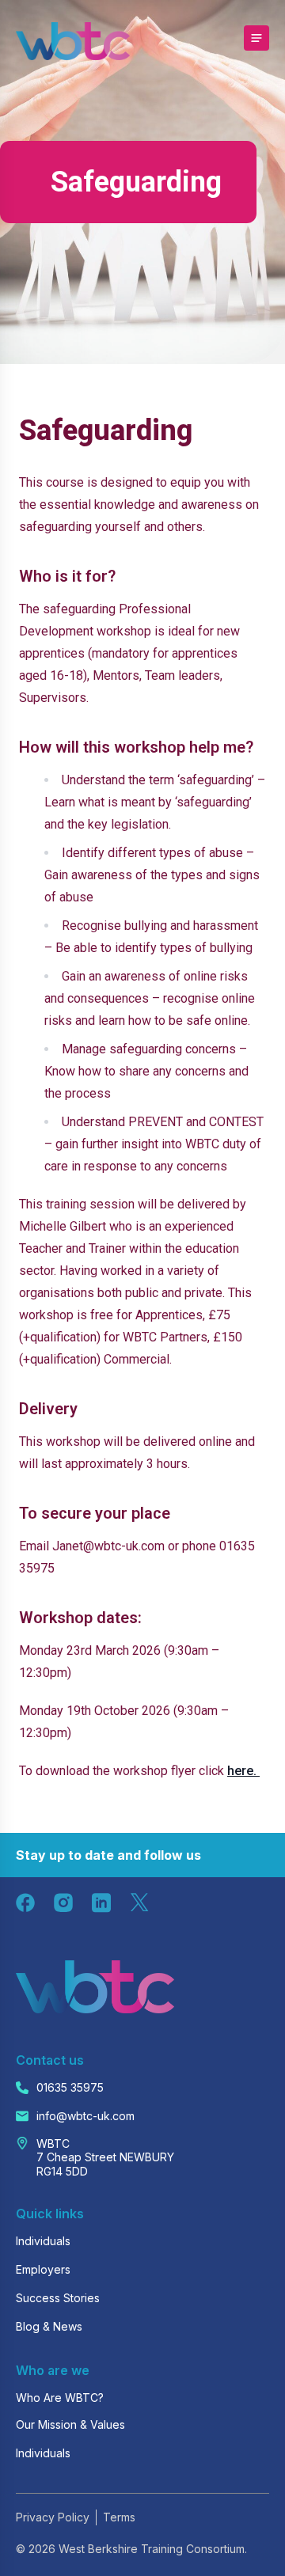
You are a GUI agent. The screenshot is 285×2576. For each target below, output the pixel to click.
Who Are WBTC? (60, 2398)
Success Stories (58, 2298)
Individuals (43, 2241)
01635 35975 (70, 2087)
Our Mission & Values (70, 2424)
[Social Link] (25, 1903)
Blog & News (49, 2326)
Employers (43, 2269)
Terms (119, 2517)
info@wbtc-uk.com (85, 2116)
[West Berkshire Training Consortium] (73, 41)
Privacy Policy (53, 2517)
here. (243, 1771)
